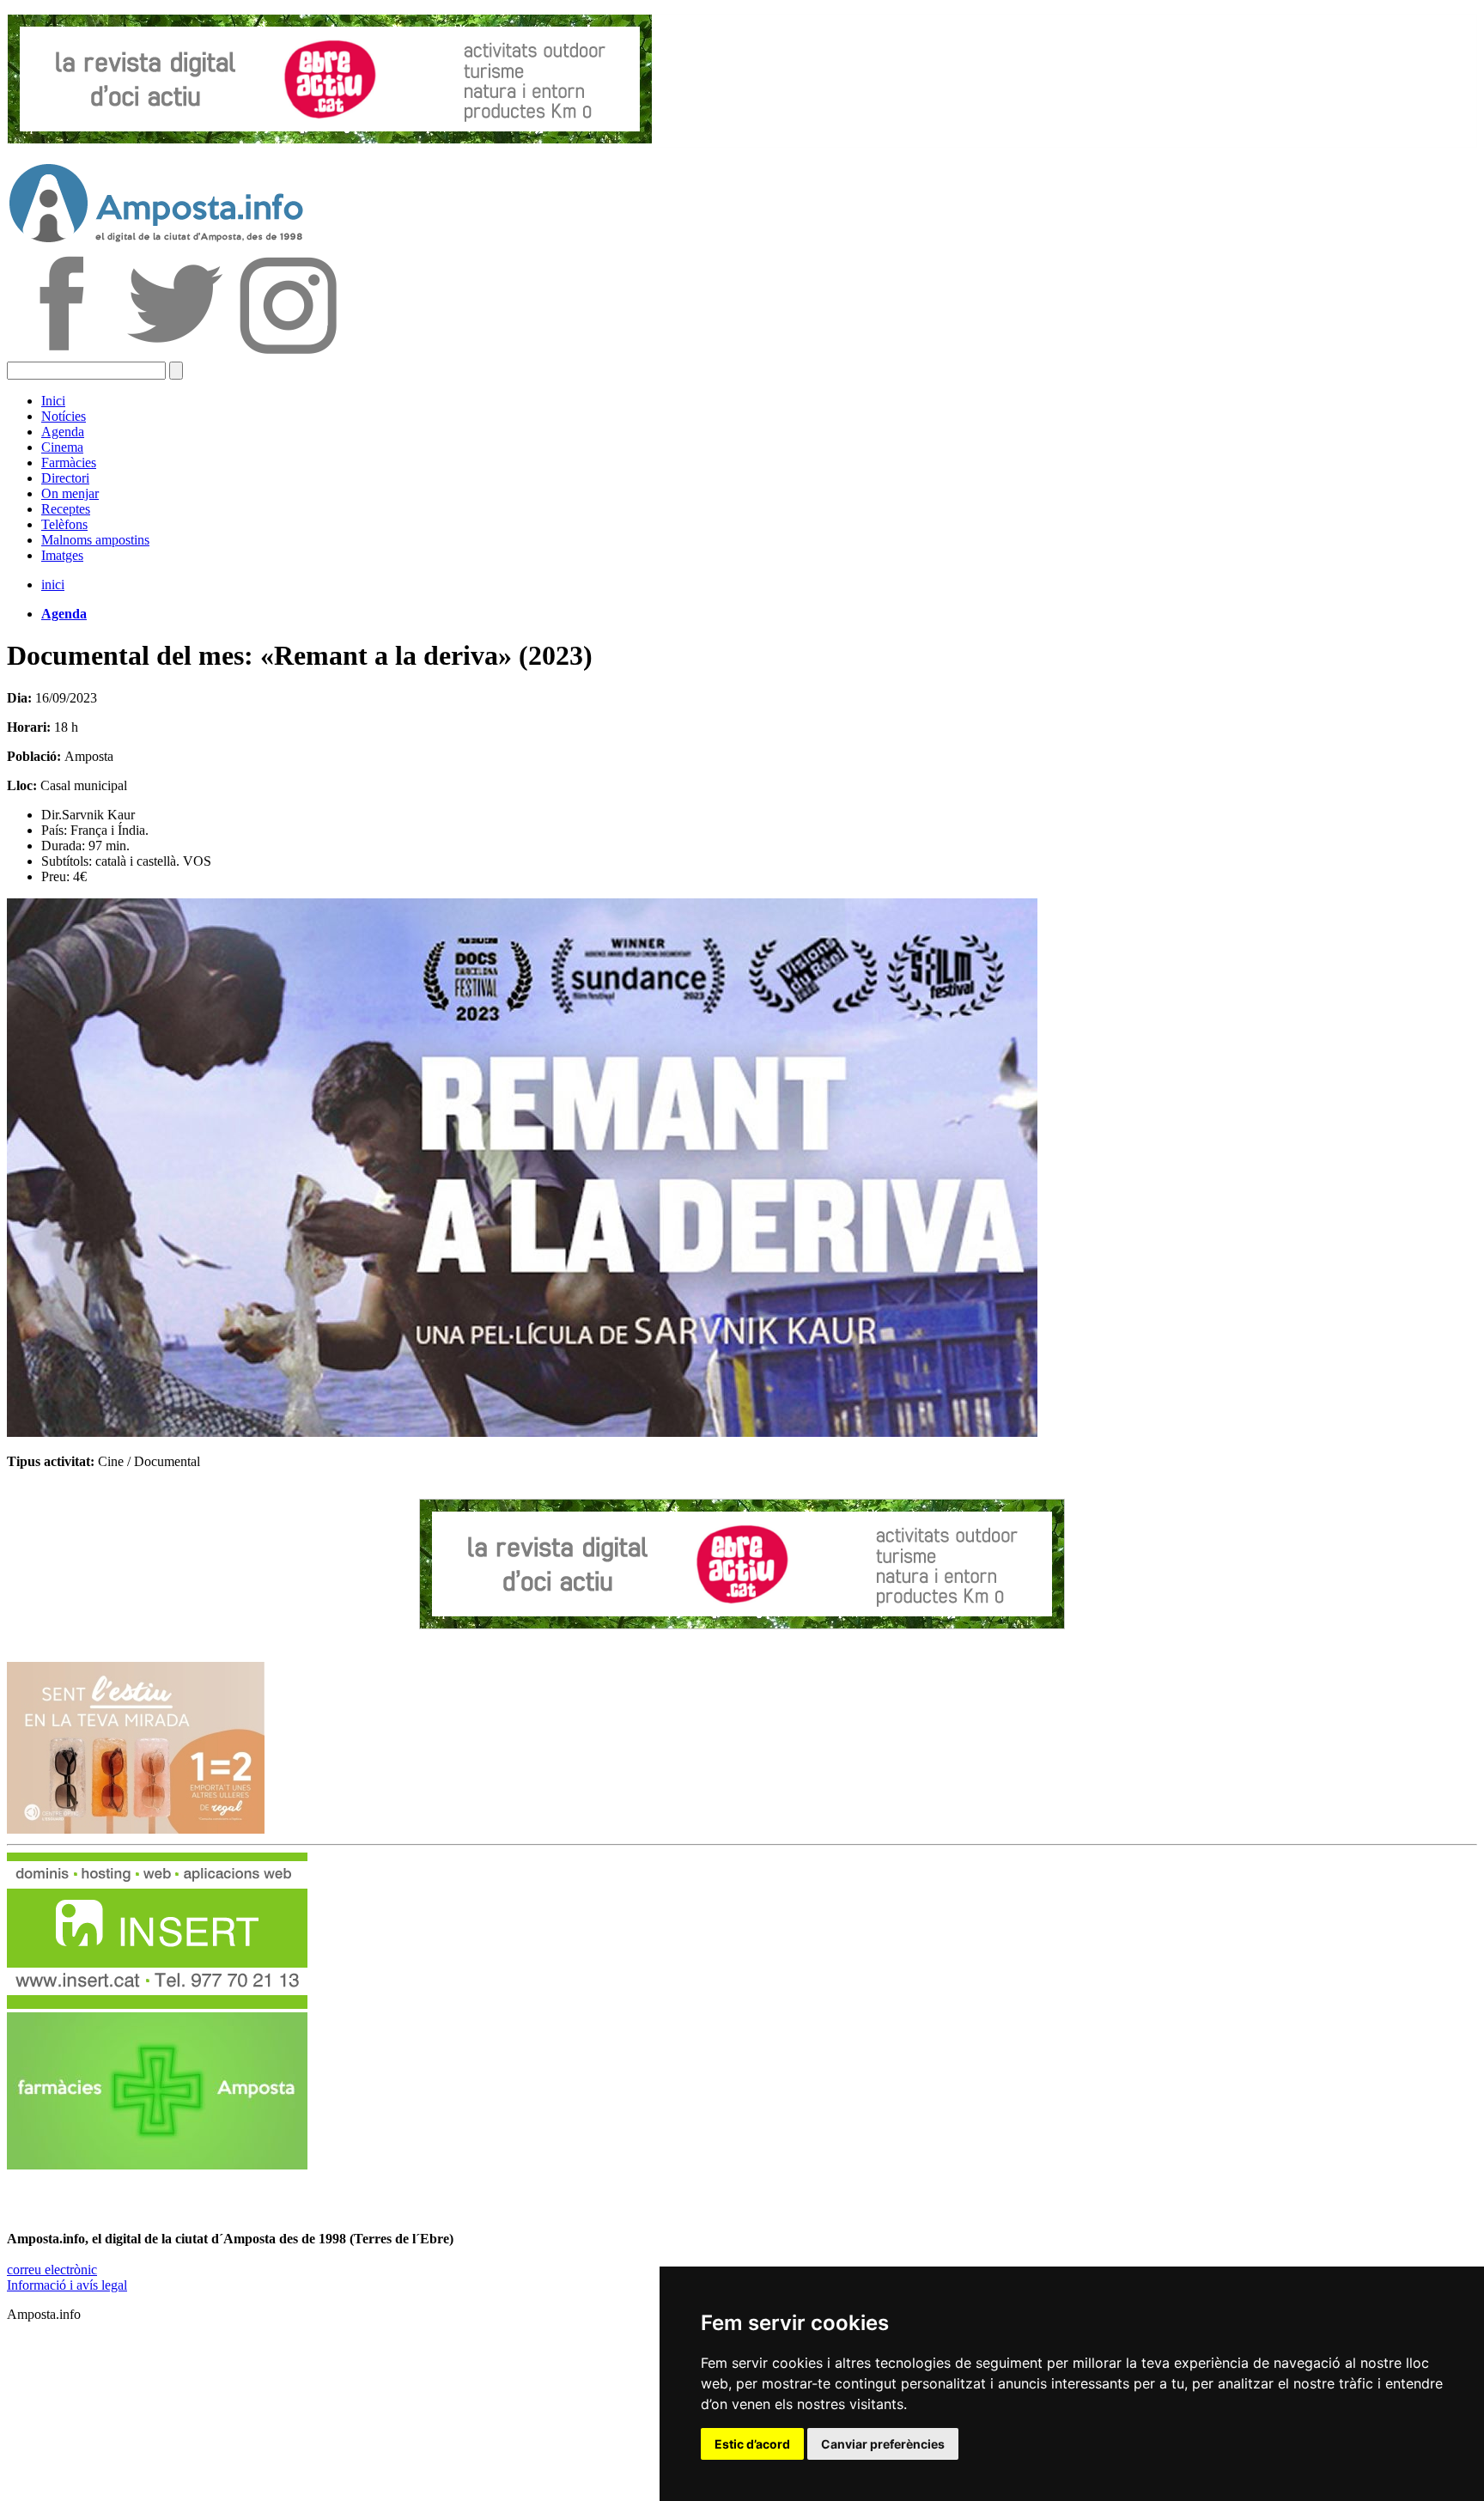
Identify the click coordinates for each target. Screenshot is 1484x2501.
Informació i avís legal (67, 2285)
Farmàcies (69, 462)
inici (53, 584)
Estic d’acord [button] (752, 2444)
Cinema (62, 447)
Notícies (64, 416)
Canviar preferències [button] (883, 2444)
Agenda (63, 432)
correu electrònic (52, 2270)
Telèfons (64, 524)
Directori (65, 478)
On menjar (70, 493)
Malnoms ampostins (95, 540)
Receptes (66, 509)
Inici (53, 401)
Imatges (62, 555)
